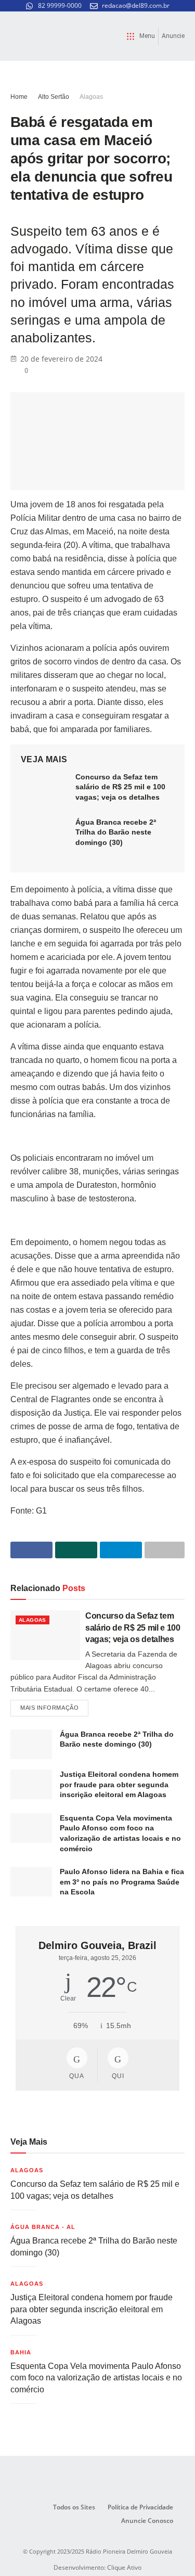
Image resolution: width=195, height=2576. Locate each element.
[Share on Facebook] (31, 1550)
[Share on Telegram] (121, 1550)
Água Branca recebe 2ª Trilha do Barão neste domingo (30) (116, 832)
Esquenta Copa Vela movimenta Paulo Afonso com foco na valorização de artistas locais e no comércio (96, 2378)
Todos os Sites (74, 2507)
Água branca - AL (43, 2227)
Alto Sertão (54, 97)
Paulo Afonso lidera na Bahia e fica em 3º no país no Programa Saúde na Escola (122, 1882)
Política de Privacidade (140, 2507)
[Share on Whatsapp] (76, 1550)
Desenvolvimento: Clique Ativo (97, 2567)
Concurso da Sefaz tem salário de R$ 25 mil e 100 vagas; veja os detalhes (120, 787)
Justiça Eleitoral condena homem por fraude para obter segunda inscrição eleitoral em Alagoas (119, 1784)
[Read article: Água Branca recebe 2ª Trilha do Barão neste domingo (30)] (44, 834)
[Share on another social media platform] (165, 1550)
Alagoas (91, 97)
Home (19, 97)
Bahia (21, 2352)
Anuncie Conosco (147, 2521)
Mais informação (54, 1705)
